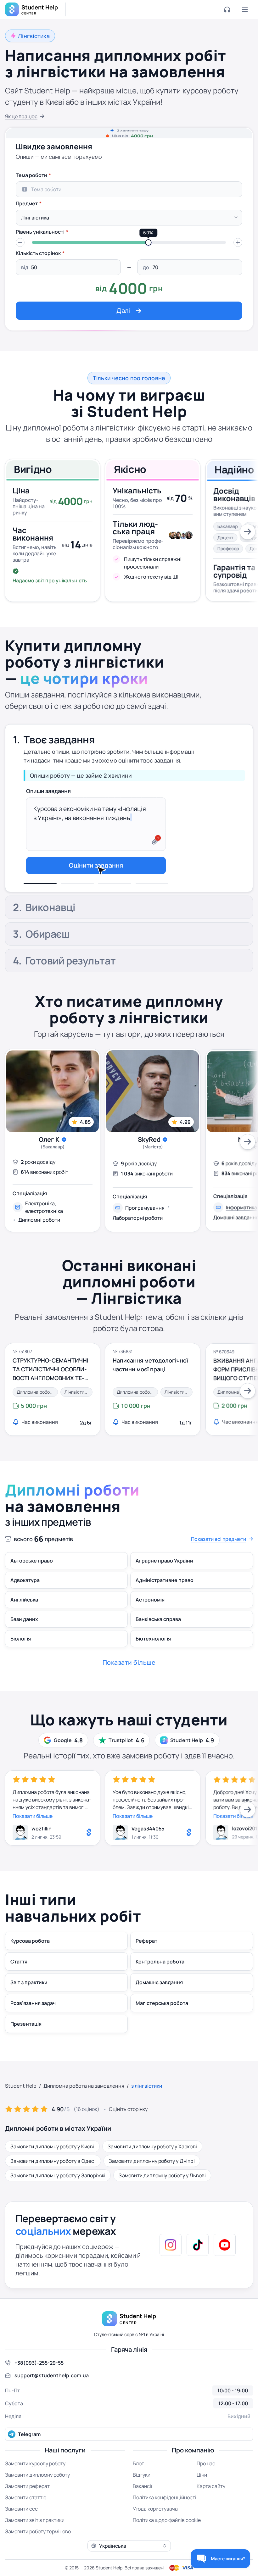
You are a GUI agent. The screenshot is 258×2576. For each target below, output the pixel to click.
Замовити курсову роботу (35, 2488)
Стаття (19, 1987)
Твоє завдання (59, 736)
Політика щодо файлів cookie (167, 2545)
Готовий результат (70, 986)
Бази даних (24, 1644)
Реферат (146, 1966)
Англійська (24, 1625)
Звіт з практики (29, 2007)
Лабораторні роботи (138, 1243)
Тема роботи (31, 175)
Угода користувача (155, 2534)
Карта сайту (211, 2511)
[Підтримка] (227, 9)
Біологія (21, 1664)
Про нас (206, 2488)
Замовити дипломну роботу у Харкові (152, 2171)
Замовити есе (21, 2534)
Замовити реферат (27, 2511)
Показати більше (33, 1841)
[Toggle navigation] (245, 9)
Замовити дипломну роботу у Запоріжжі (58, 2200)
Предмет (27, 203)
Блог (138, 2488)
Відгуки (142, 2500)
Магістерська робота (162, 2028)
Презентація (26, 2049)
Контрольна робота (160, 1987)
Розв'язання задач (33, 2028)
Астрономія (150, 1625)
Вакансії (143, 2511)
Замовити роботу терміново (38, 2556)
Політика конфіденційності (165, 2522)
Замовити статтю (26, 2522)
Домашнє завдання (159, 2007)
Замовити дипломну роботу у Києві (52, 2171)
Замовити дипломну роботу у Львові (162, 2200)
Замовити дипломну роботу (37, 2500)
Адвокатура (25, 1605)
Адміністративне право (165, 1605)
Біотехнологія (153, 1664)
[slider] (149, 242)
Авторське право (32, 1586)
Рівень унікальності (40, 232)
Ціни (202, 2500)
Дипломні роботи (39, 1245)
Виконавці (50, 766)
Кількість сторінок (38, 253)
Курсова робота (30, 1966)
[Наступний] (248, 532)
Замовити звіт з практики (35, 2545)
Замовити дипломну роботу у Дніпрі (152, 2186)
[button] (20, 242)
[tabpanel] (129, 244)
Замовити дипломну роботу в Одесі (53, 2186)
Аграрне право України (164, 1586)
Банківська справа (158, 1644)
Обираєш (47, 959)
